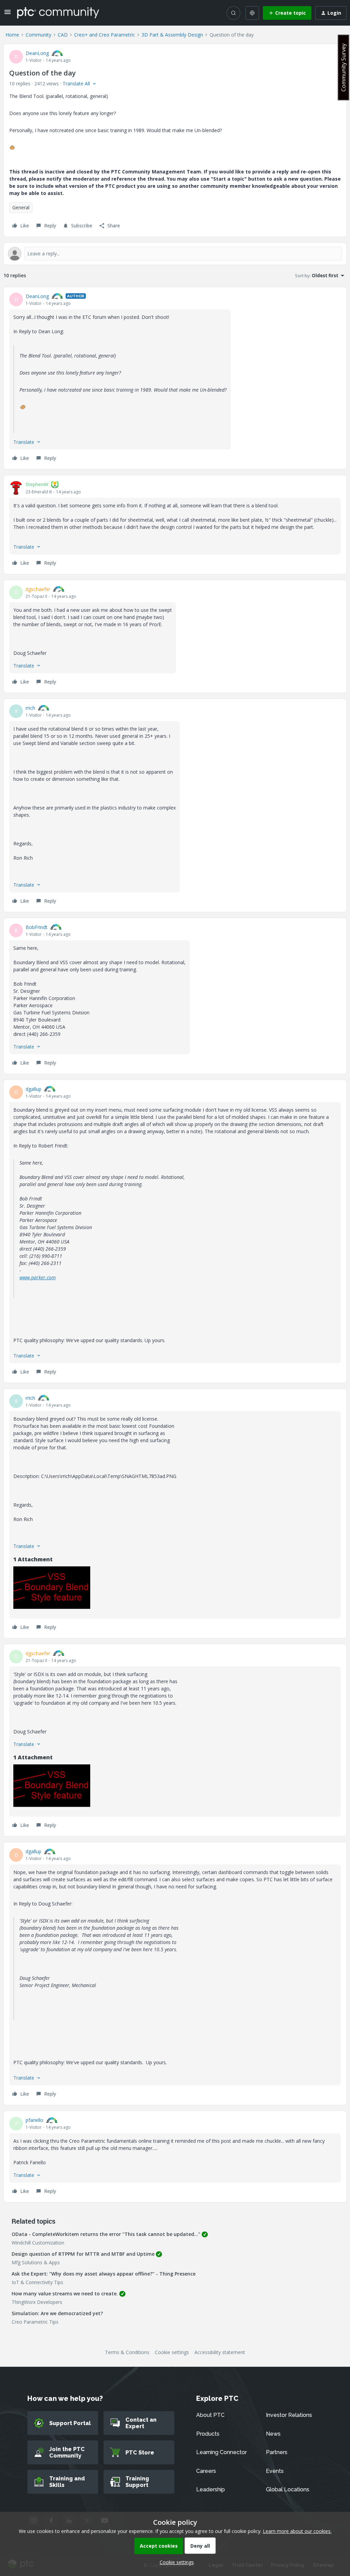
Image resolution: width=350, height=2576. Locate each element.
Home (12, 35)
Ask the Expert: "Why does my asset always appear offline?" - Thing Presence (104, 2274)
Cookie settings (172, 2352)
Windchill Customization (38, 2243)
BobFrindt (37, 927)
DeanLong (37, 53)
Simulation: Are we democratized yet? (57, 2313)
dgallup (33, 1089)
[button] (8, 14)
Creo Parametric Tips (35, 2322)
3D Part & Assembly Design (172, 35)
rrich (30, 708)
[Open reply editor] (175, 254)
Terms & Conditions (127, 2352)
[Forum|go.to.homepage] (58, 13)
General (21, 207)
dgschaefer (38, 589)
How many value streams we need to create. (65, 2293)
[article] (175, 378)
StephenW (37, 484)
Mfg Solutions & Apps (36, 2262)
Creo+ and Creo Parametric (105, 35)
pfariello (35, 2120)
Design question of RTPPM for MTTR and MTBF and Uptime (83, 2254)
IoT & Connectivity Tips (37, 2282)
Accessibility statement (220, 2352)
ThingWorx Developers (37, 2302)
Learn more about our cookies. (297, 2531)
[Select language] (252, 13)
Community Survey (344, 67)
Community (38, 35)
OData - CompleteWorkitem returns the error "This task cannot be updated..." (106, 2234)
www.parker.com (38, 1277)
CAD (63, 35)
